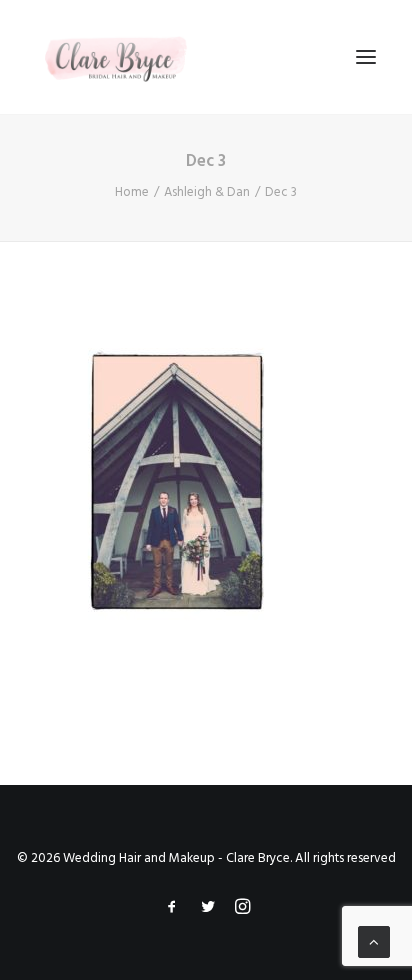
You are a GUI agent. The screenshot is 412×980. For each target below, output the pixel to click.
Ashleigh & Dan (207, 192)
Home (132, 192)
